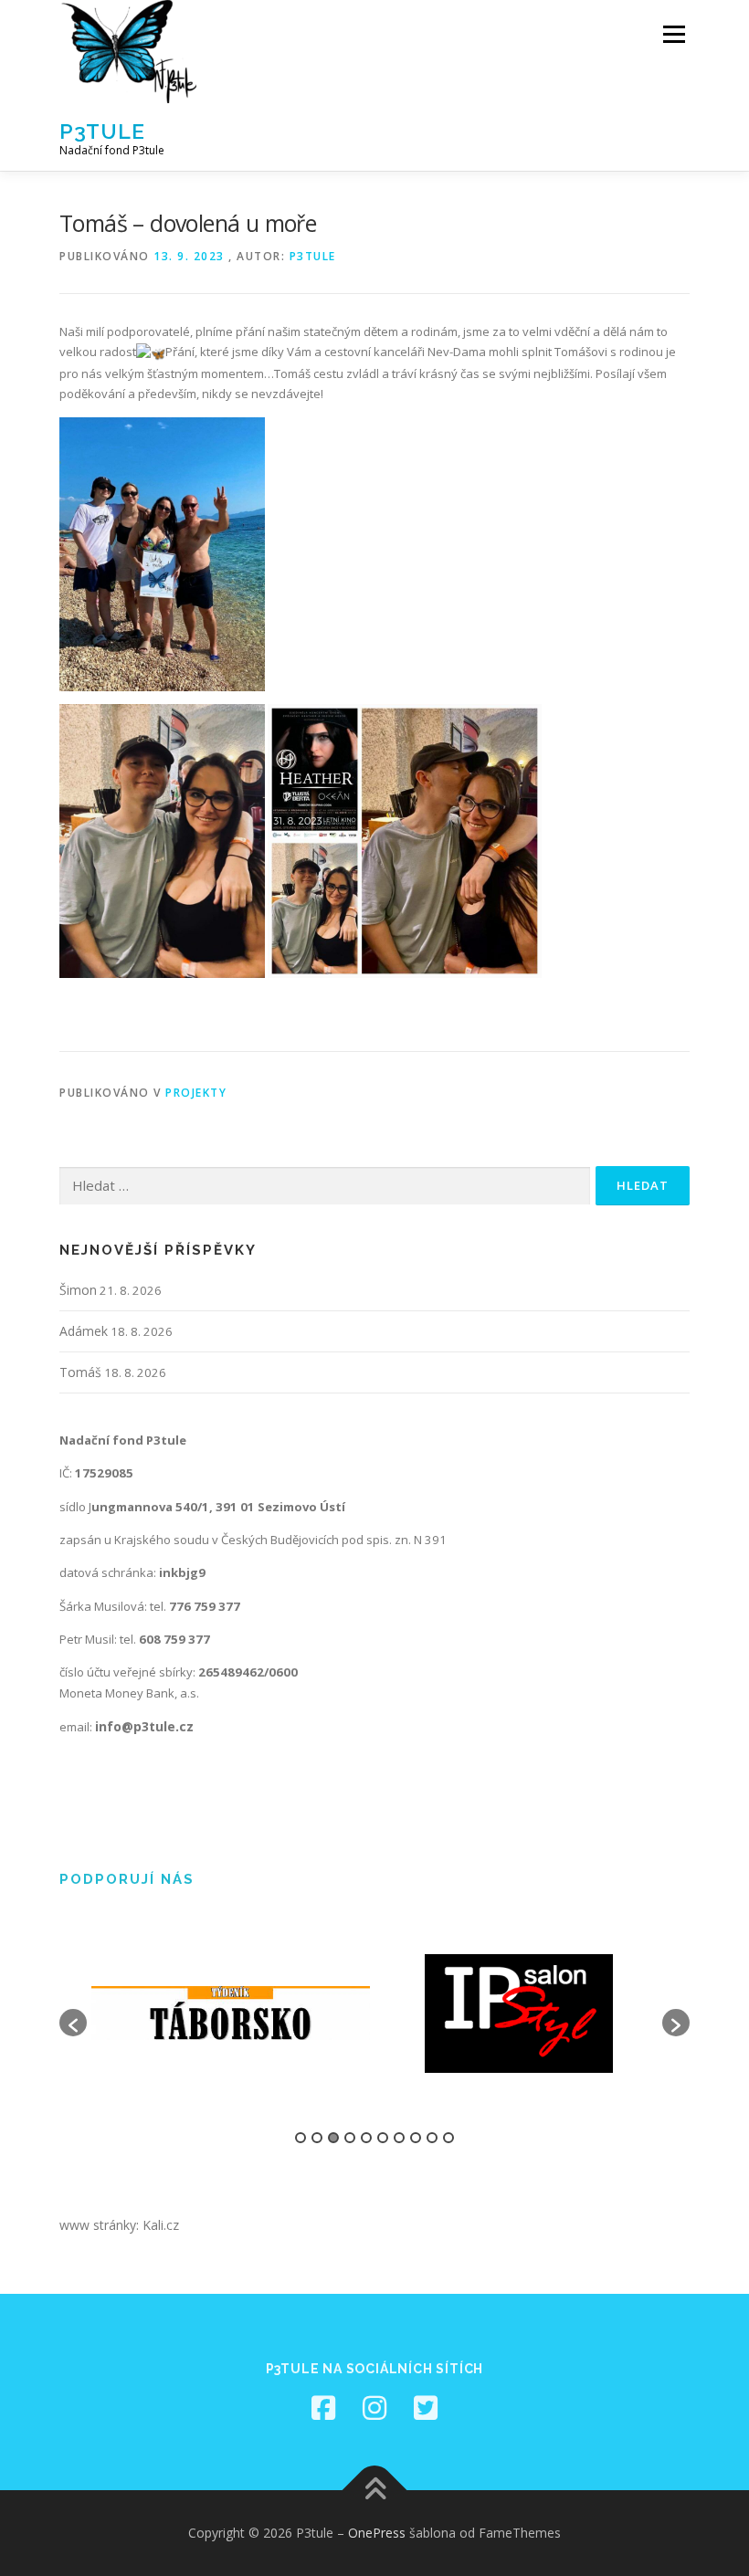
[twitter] (426, 2408)
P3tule (102, 131)
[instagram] (374, 2408)
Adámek (84, 1331)
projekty (196, 1093)
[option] (231, 2013)
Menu (674, 34)
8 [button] (416, 2138)
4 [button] (350, 2138)
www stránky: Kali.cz (119, 2225)
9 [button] (432, 2138)
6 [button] (383, 2138)
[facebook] (323, 2408)
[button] (73, 2023)
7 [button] (399, 2138)
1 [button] (301, 2138)
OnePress (377, 2533)
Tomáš (80, 1372)
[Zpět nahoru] (375, 2491)
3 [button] (333, 2138)
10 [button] (448, 2138)
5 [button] (366, 2138)
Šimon (78, 1290)
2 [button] (317, 2138)
